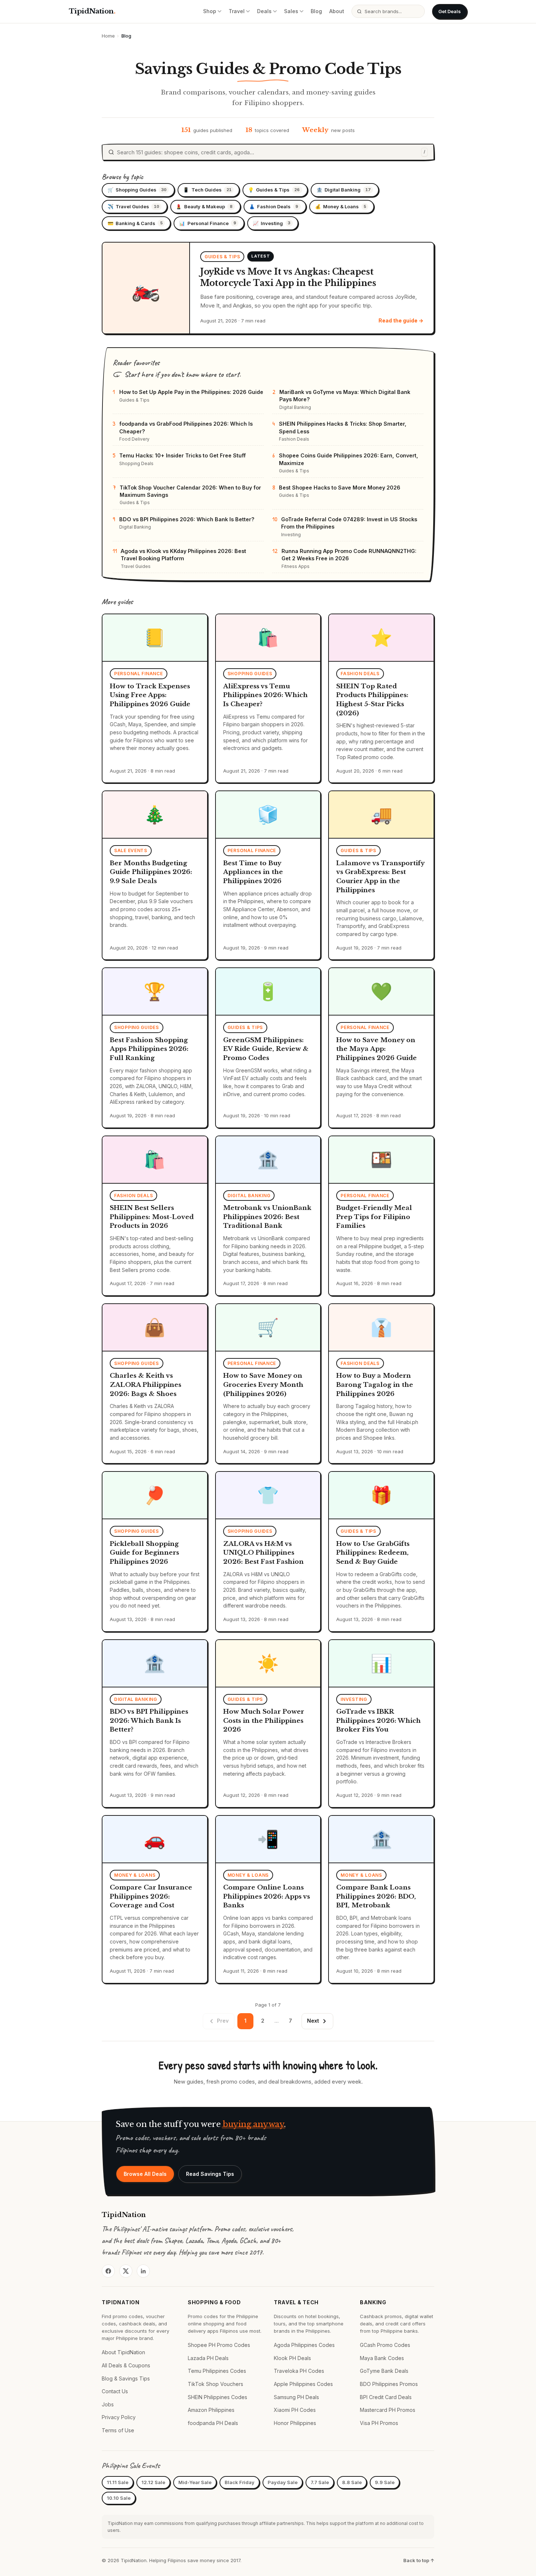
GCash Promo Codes (385, 2345)
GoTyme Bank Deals (384, 2371)
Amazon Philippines (211, 2410)
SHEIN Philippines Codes (217, 2397)
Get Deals (450, 11)
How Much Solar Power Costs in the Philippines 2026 (264, 1721)
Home (108, 36)
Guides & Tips (274, 190)
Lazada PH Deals (208, 2358)
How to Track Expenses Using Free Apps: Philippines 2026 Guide (150, 695)
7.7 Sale (320, 2482)
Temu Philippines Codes (217, 2371)
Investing (271, 223)
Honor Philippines (295, 2423)
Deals (264, 11)
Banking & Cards (135, 223)
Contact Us (115, 2391)
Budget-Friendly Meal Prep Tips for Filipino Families (374, 1217)
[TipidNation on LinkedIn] (143, 2271)
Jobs (108, 2404)
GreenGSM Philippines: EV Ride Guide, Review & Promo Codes (266, 1049)
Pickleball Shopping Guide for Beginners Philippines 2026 (144, 1553)
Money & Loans (341, 206)
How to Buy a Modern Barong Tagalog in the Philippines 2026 (375, 1385)
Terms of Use (118, 2430)
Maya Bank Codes (382, 2358)
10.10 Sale (119, 2498)
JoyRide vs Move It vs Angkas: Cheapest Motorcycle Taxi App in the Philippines (288, 277)
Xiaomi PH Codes (295, 2410)
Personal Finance (207, 223)
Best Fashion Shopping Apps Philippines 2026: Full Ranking (149, 1049)
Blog (316, 11)
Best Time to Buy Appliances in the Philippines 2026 (253, 872)
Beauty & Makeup (204, 206)
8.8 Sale (352, 2482)
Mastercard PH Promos (388, 2410)
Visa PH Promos (379, 2423)
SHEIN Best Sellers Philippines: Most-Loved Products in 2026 (152, 1217)
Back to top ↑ (419, 2560)
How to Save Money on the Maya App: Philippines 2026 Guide (376, 1049)
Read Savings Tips (210, 2174)
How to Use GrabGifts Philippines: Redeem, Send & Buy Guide (373, 1553)
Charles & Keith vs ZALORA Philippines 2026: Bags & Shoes (145, 1385)
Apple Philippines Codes (303, 2384)
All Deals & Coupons (126, 2365)
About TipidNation (123, 2352)
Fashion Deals (274, 206)
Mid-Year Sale (195, 2482)
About (337, 11)
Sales (291, 11)
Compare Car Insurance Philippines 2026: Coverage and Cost (151, 1896)
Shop (210, 11)
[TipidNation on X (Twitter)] (126, 2271)
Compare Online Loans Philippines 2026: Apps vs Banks (267, 1896)
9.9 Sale (385, 2482)
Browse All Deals (145, 2174)
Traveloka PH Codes (299, 2371)
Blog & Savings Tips (126, 2378)
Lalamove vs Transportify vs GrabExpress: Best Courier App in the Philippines (380, 877)
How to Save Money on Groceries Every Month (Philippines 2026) (263, 1385)
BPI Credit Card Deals (386, 2397)
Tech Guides (207, 190)
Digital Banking (344, 190)
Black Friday (240, 2482)
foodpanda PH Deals (213, 2423)
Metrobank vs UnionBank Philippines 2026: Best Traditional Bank (267, 1217)
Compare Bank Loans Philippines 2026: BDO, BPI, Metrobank (376, 1896)
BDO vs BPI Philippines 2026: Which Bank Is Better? (149, 1721)
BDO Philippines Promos (389, 2384)
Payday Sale (283, 2482)
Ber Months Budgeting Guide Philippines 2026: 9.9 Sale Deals (151, 872)
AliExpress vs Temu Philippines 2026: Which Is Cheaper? (265, 695)
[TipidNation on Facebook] (108, 2271)
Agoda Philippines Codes (304, 2345)
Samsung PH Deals (296, 2397)
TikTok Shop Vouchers (215, 2384)
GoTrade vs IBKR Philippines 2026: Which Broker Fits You (378, 1721)
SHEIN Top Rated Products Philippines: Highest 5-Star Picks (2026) (372, 700)
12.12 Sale (153, 2482)
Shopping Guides (137, 190)
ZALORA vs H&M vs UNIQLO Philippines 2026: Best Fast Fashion (263, 1553)
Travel (237, 11)
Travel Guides (133, 206)
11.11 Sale (118, 2482)
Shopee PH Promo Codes (219, 2345)
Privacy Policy (119, 2417)
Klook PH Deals (292, 2358)
